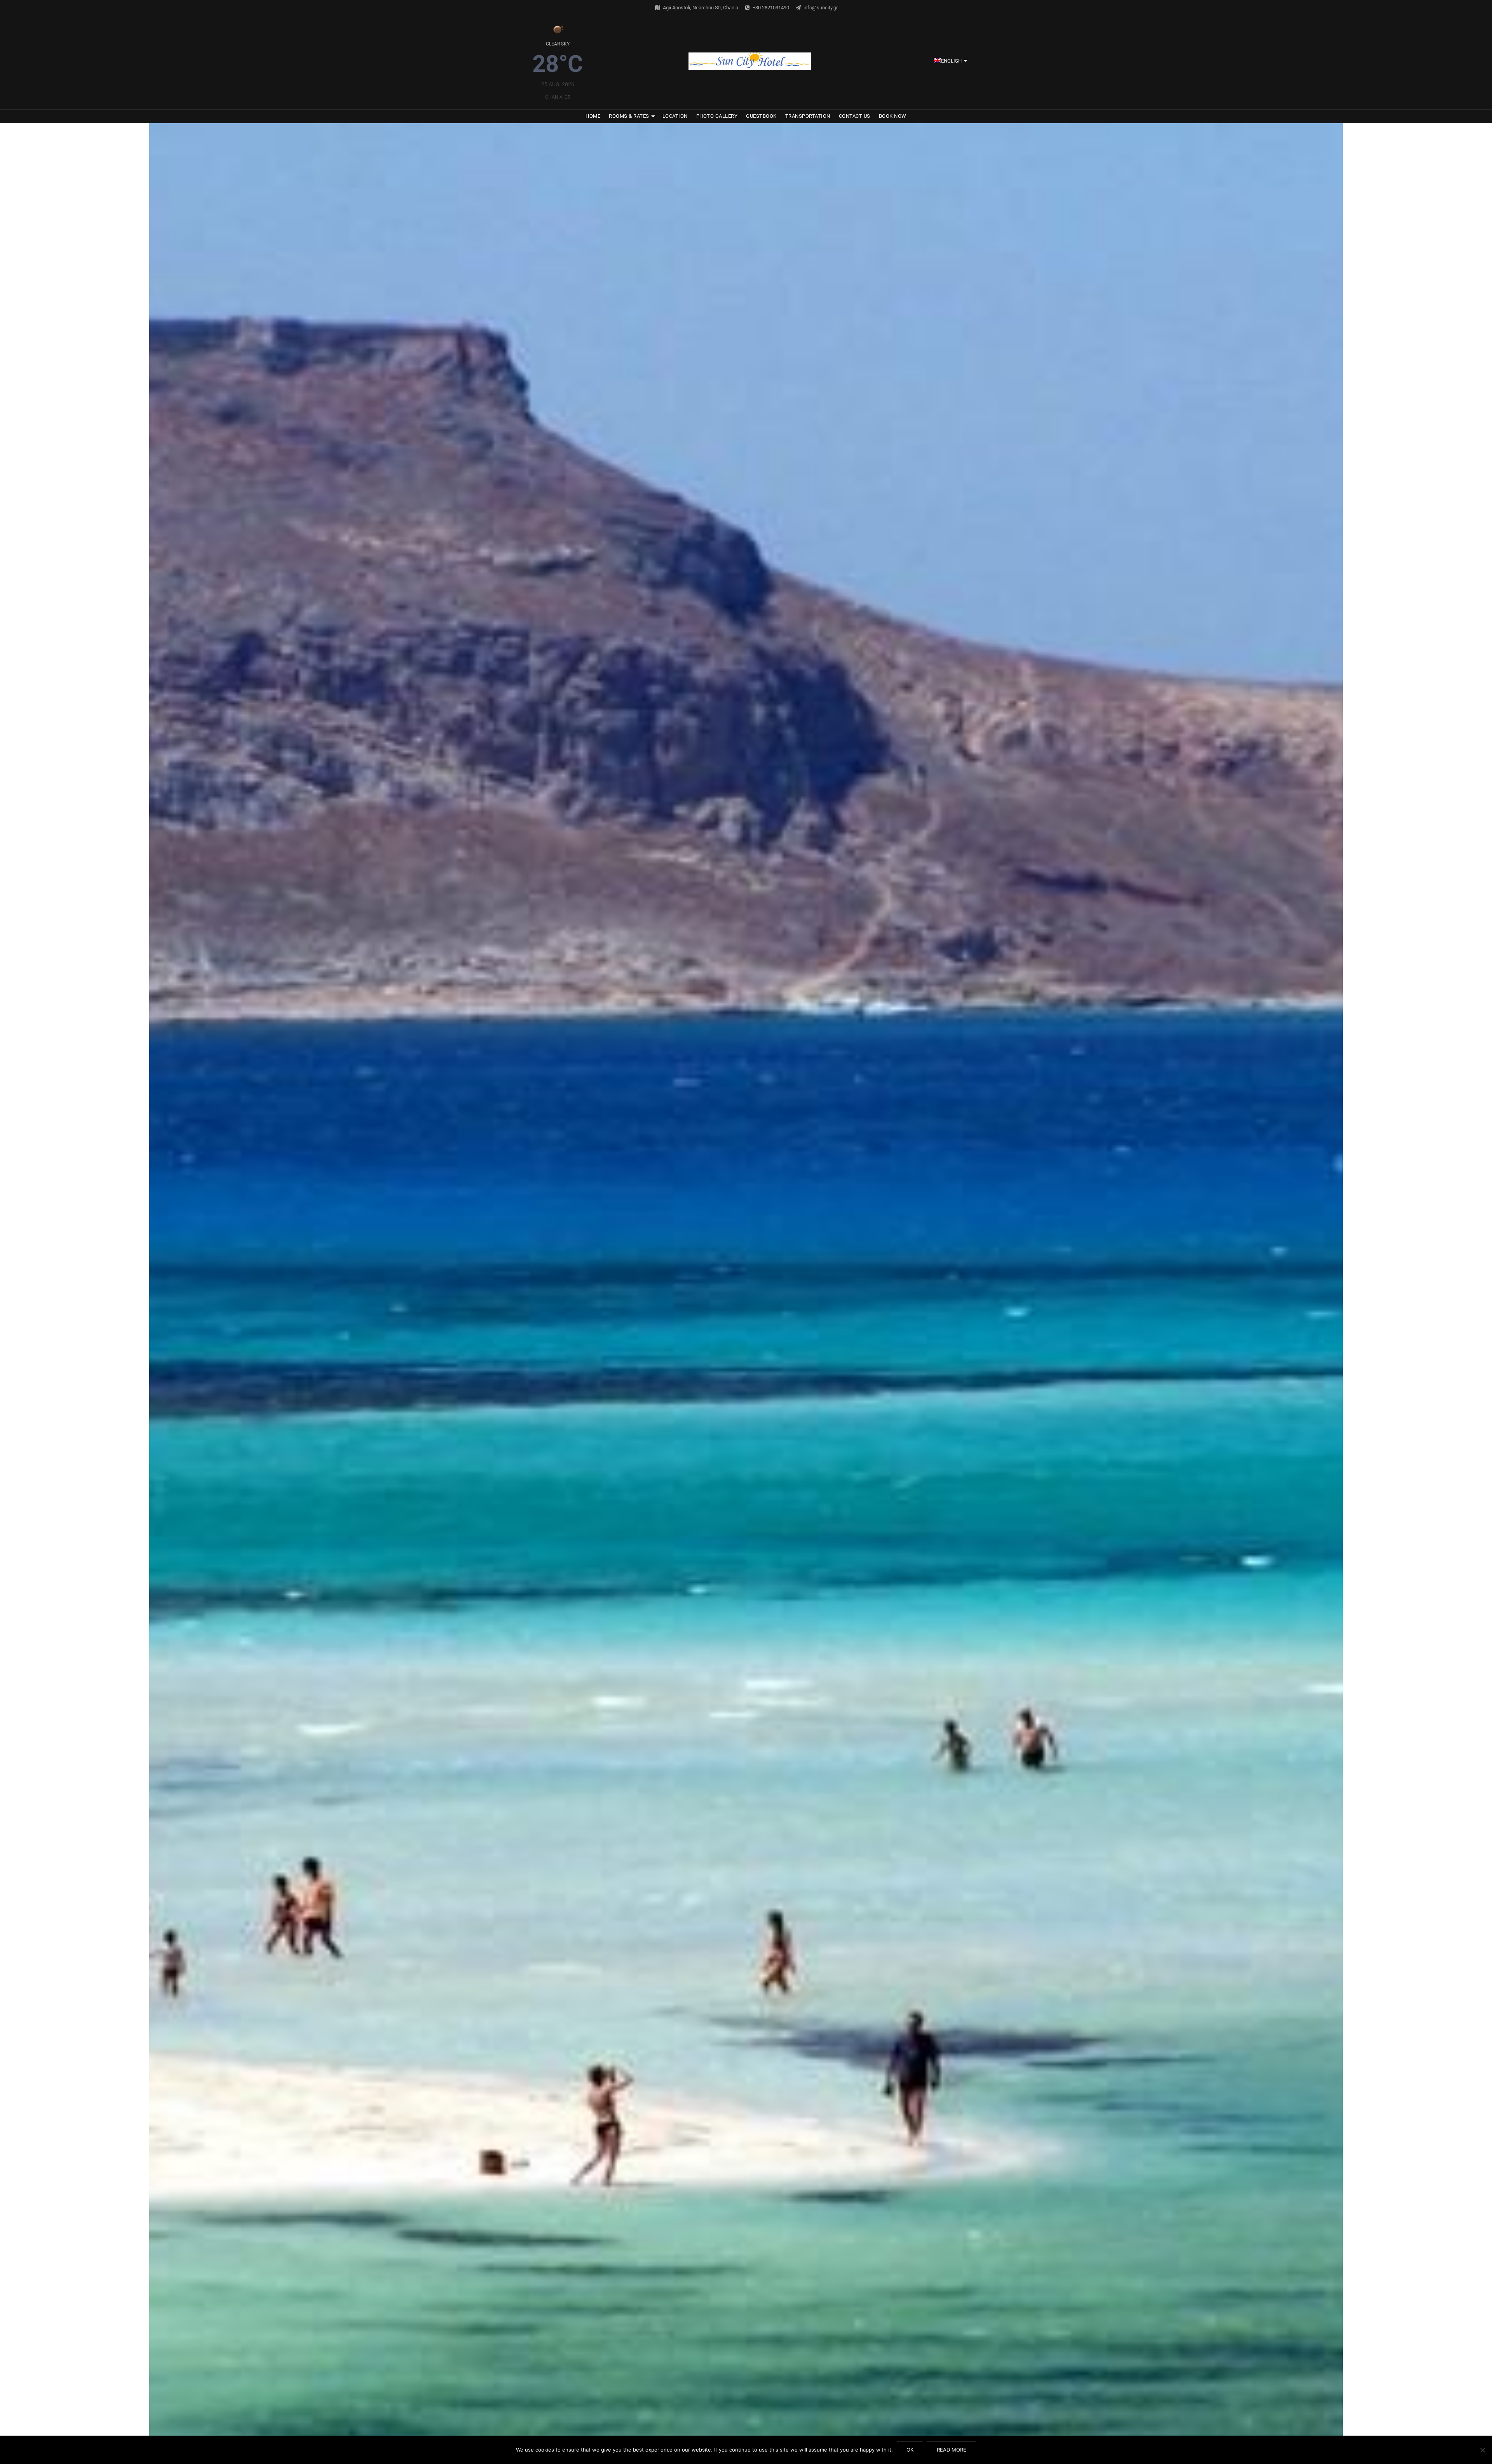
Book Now (893, 116)
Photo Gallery (717, 116)
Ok (910, 2450)
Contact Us (855, 116)
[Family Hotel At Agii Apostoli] (750, 61)
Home (593, 116)
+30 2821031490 (771, 8)
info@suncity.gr (821, 8)
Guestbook (761, 116)
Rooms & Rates (629, 116)
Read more (952, 2450)
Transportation (808, 116)
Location (675, 116)
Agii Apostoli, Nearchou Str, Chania (701, 8)
